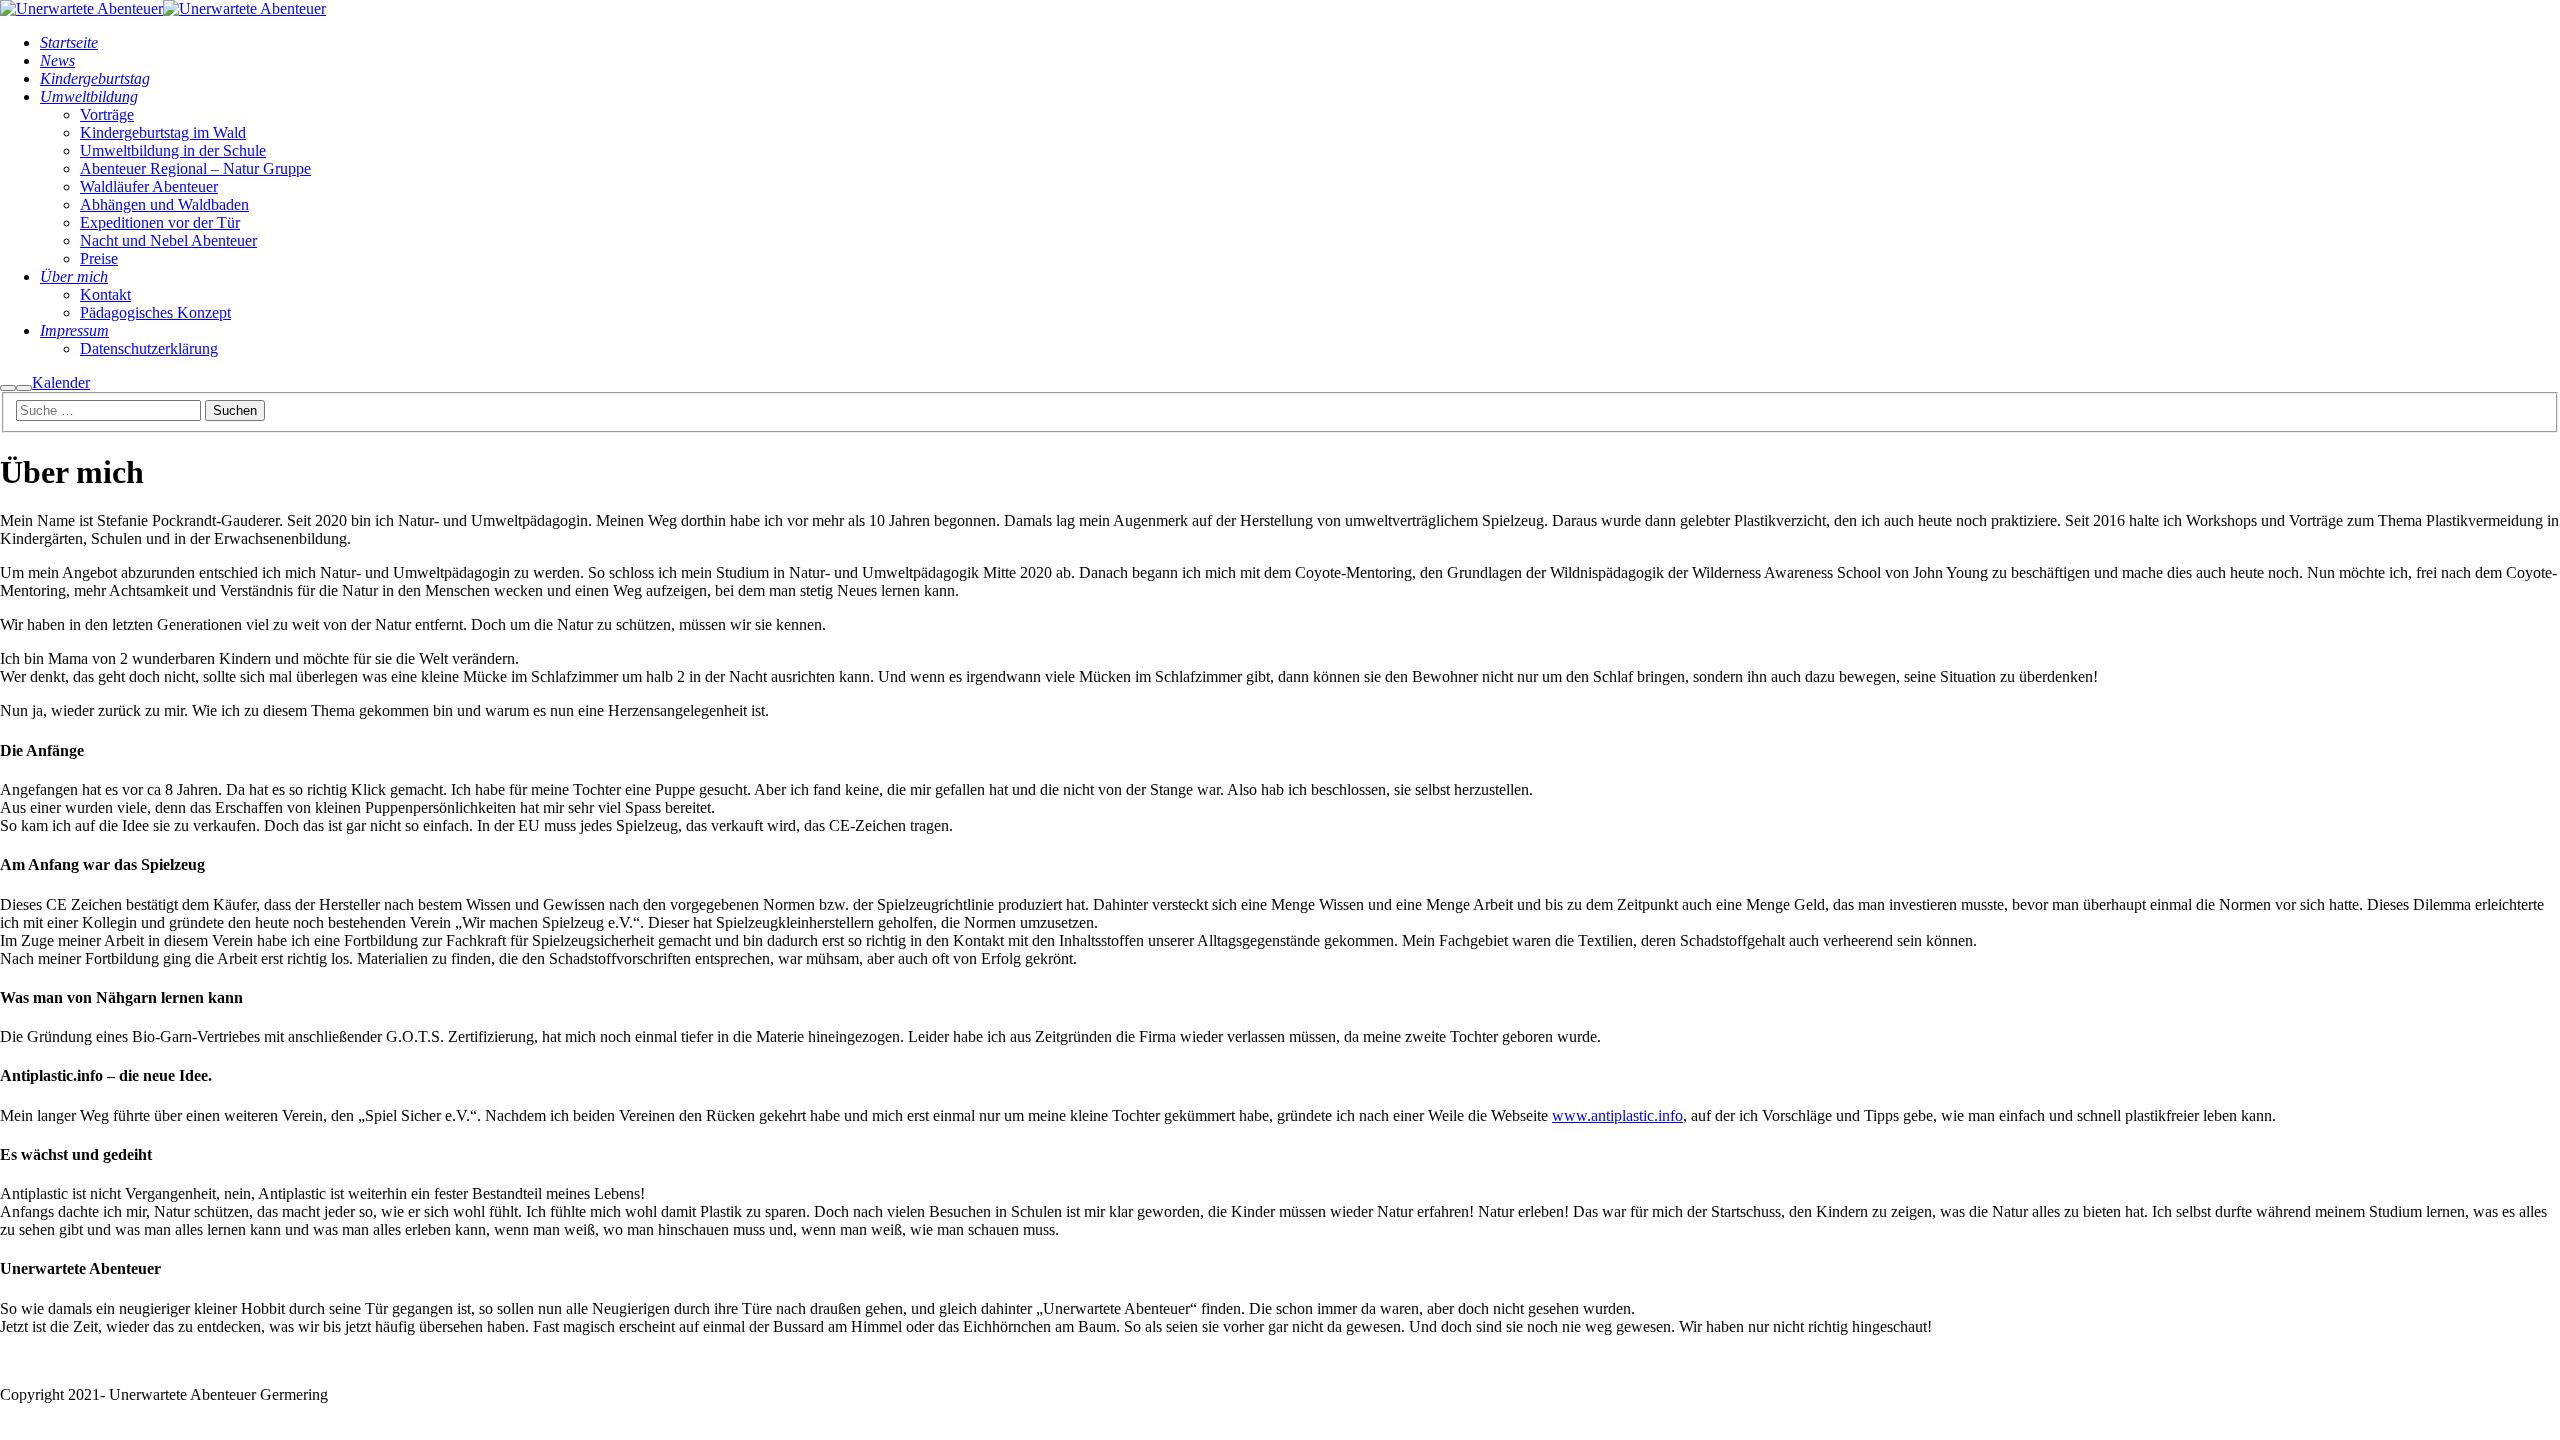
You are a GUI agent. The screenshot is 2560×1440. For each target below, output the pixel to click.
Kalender (61, 382)
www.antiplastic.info (1617, 1115)
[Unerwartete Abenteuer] (81, 8)
